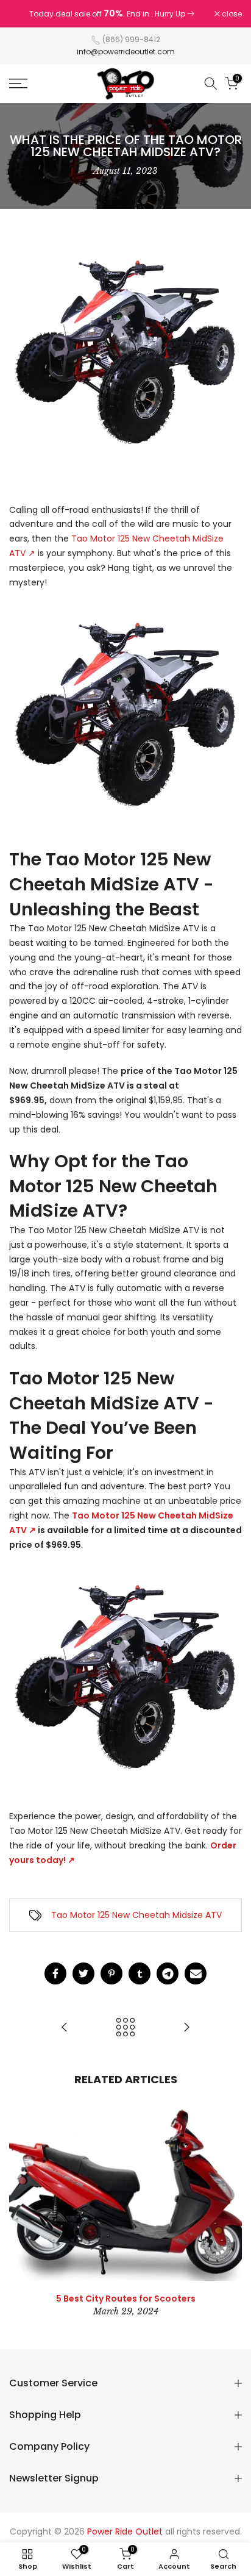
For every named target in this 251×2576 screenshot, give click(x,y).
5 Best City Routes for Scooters (126, 2298)
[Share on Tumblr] (140, 1973)
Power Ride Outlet (125, 2531)
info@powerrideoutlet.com (126, 52)
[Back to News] (125, 2028)
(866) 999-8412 (131, 39)
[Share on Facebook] (55, 1973)
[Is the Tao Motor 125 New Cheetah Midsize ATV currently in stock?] (186, 2028)
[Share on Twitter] (83, 1973)
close (231, 14)
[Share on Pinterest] (111, 1973)
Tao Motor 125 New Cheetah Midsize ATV (136, 1915)
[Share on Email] (196, 1973)
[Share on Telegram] (168, 1973)
